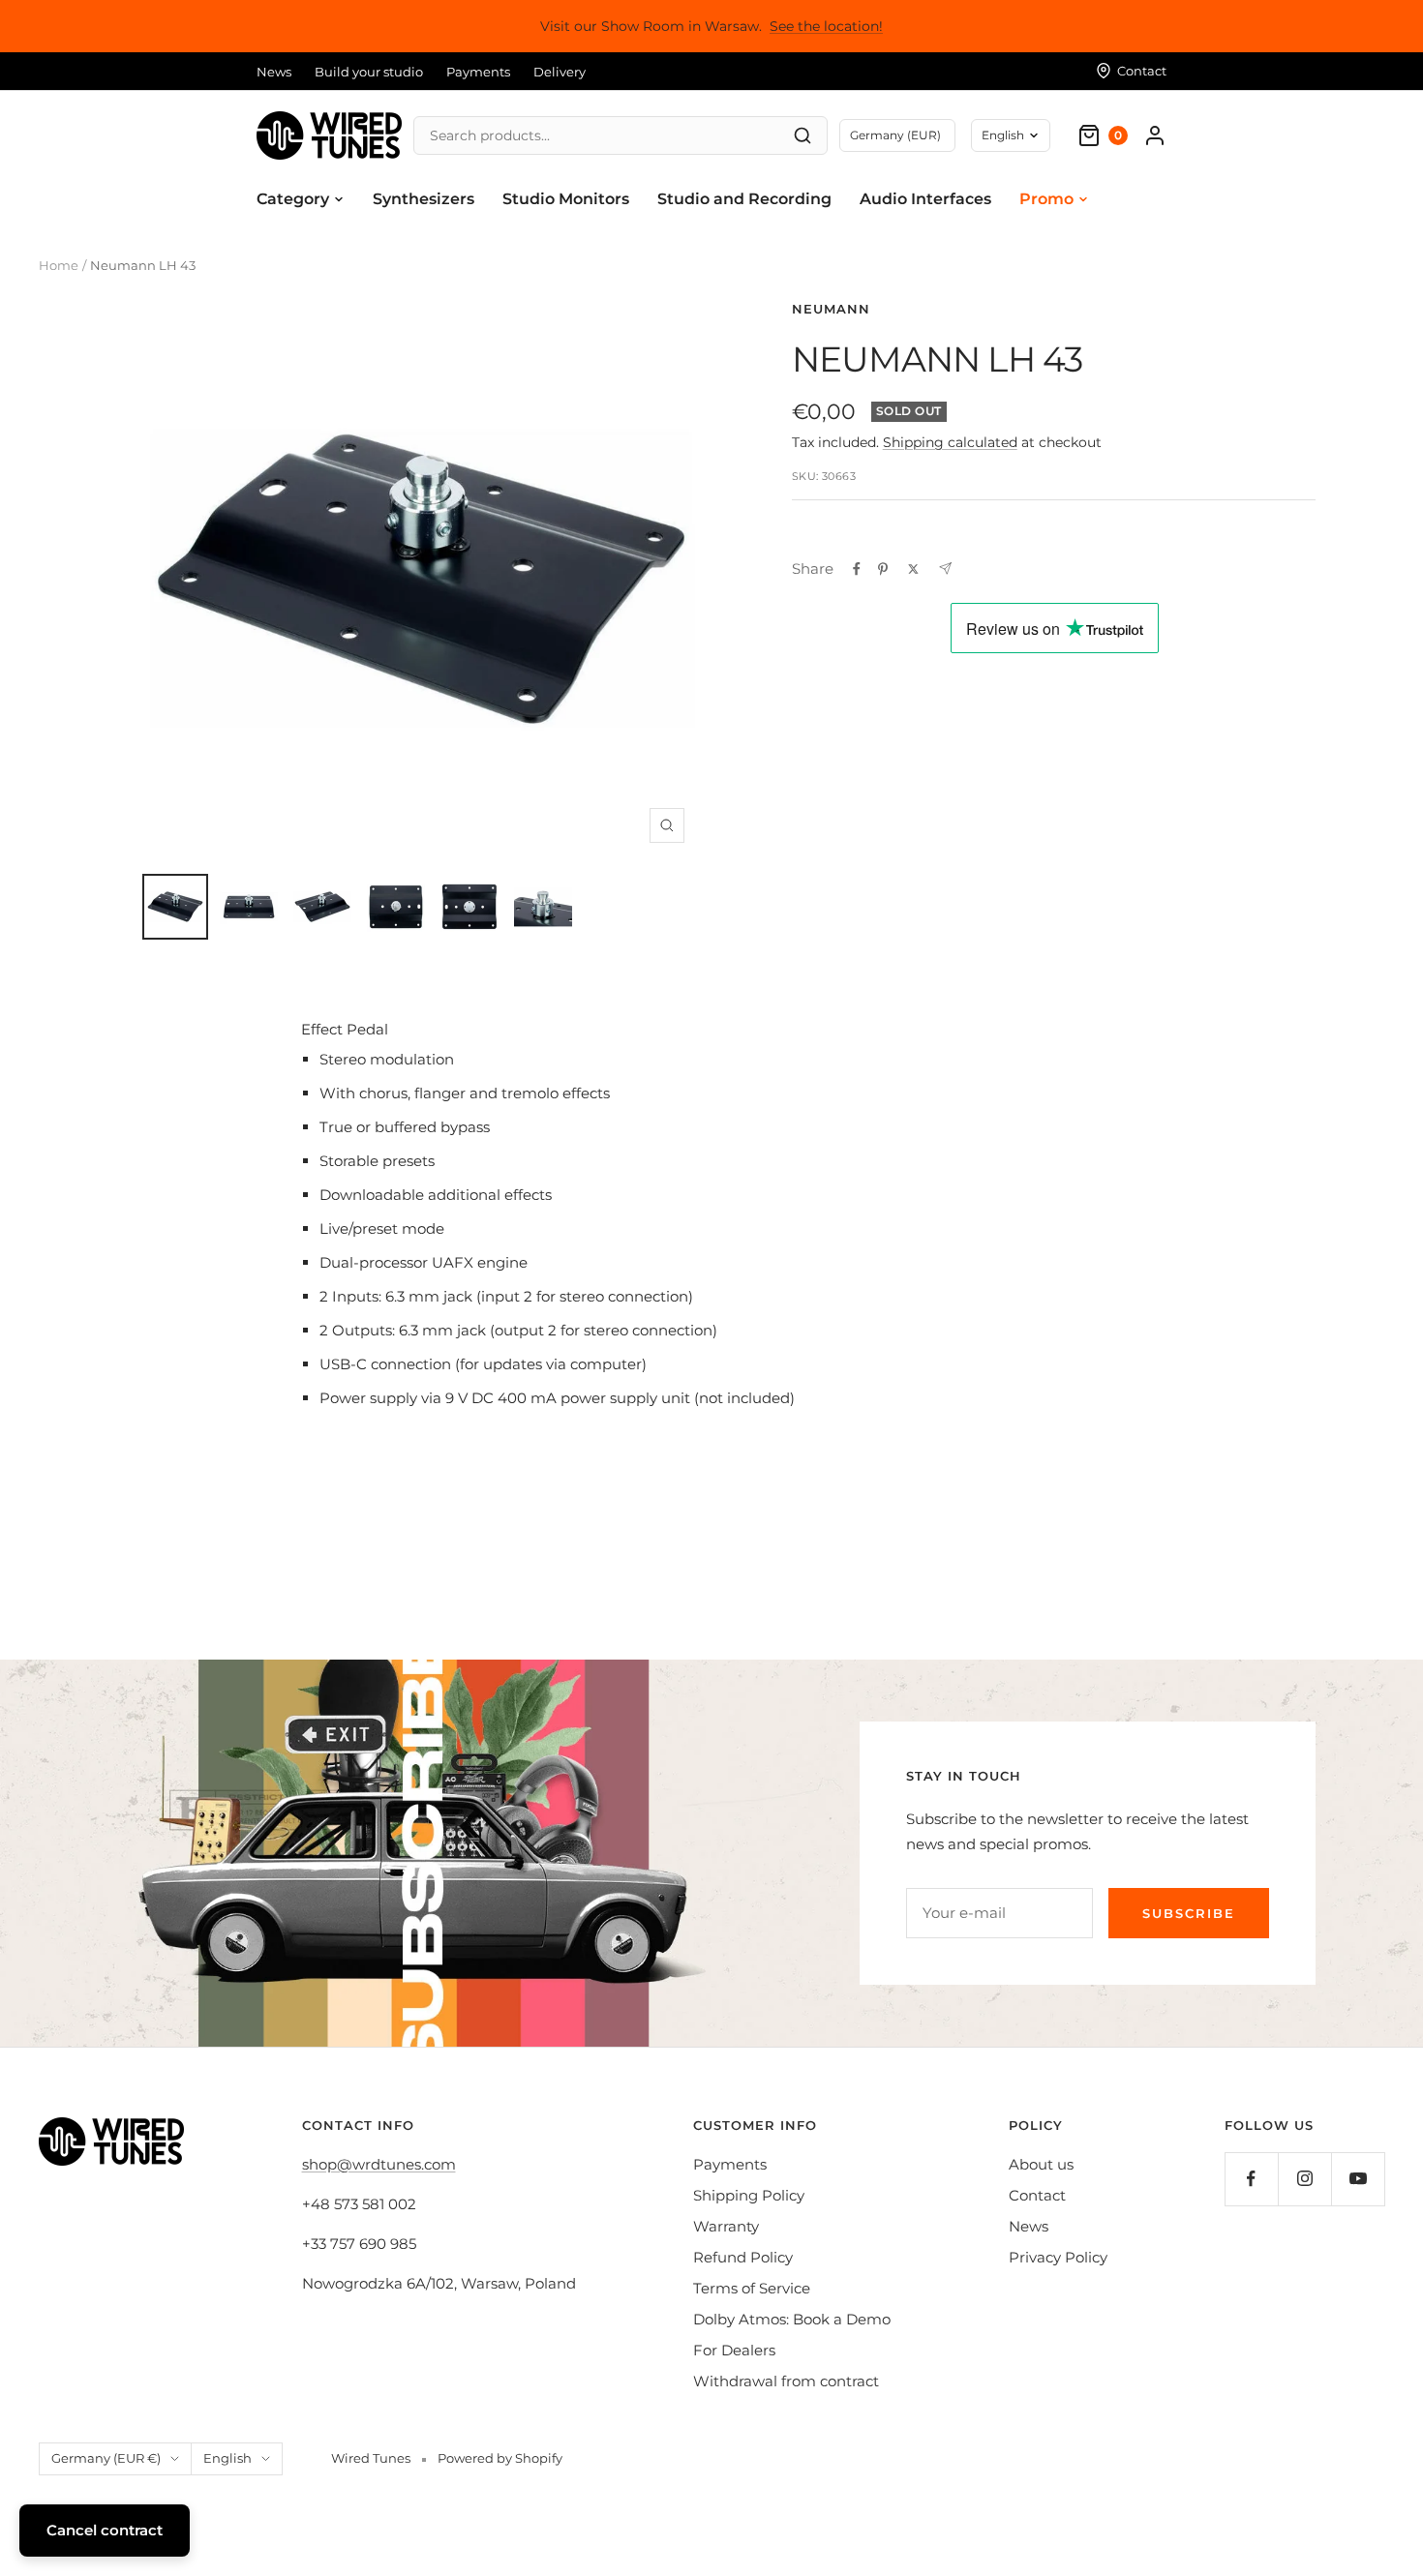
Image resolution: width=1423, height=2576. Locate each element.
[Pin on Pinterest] (883, 569)
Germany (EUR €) (106, 2458)
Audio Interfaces (925, 199)
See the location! (826, 26)
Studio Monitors (566, 199)
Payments (478, 72)
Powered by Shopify (500, 2458)
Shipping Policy (749, 2195)
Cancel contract (105, 2530)
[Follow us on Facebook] (1251, 2179)
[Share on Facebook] (857, 569)
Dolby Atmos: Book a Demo (792, 2319)
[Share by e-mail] (945, 569)
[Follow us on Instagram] (1304, 2179)
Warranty (726, 2226)
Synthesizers (424, 199)
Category (293, 199)
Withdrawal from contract (786, 2381)
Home (59, 265)
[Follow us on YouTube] (1358, 2179)
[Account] (1155, 135)
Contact (1037, 2195)
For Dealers (734, 2350)
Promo (1046, 199)
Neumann (831, 309)
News (274, 72)
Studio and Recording (744, 199)
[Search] (802, 135)
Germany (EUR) (895, 135)
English (1003, 135)
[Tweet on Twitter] (913, 569)
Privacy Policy (1058, 2257)
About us (1041, 2164)
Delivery (560, 72)
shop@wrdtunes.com (379, 2164)
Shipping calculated (950, 442)
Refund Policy (743, 2257)
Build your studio (369, 72)
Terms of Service (752, 2288)
